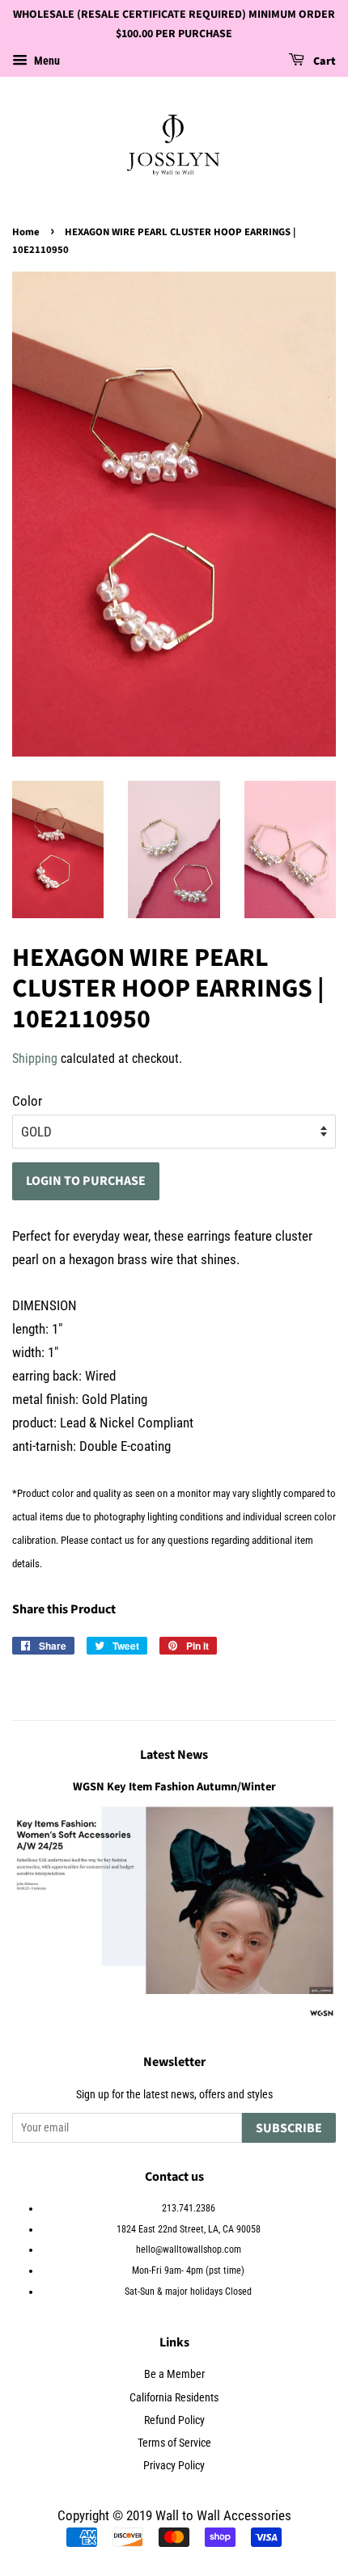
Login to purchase (86, 1181)
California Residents (174, 2398)
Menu (46, 61)
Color (27, 1101)
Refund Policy (174, 2420)
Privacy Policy (174, 2466)
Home (26, 232)
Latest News (174, 1755)
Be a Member (174, 2374)
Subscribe (289, 2128)
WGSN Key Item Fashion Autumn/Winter (174, 1787)
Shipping (35, 1058)
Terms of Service (174, 2443)
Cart (323, 61)
